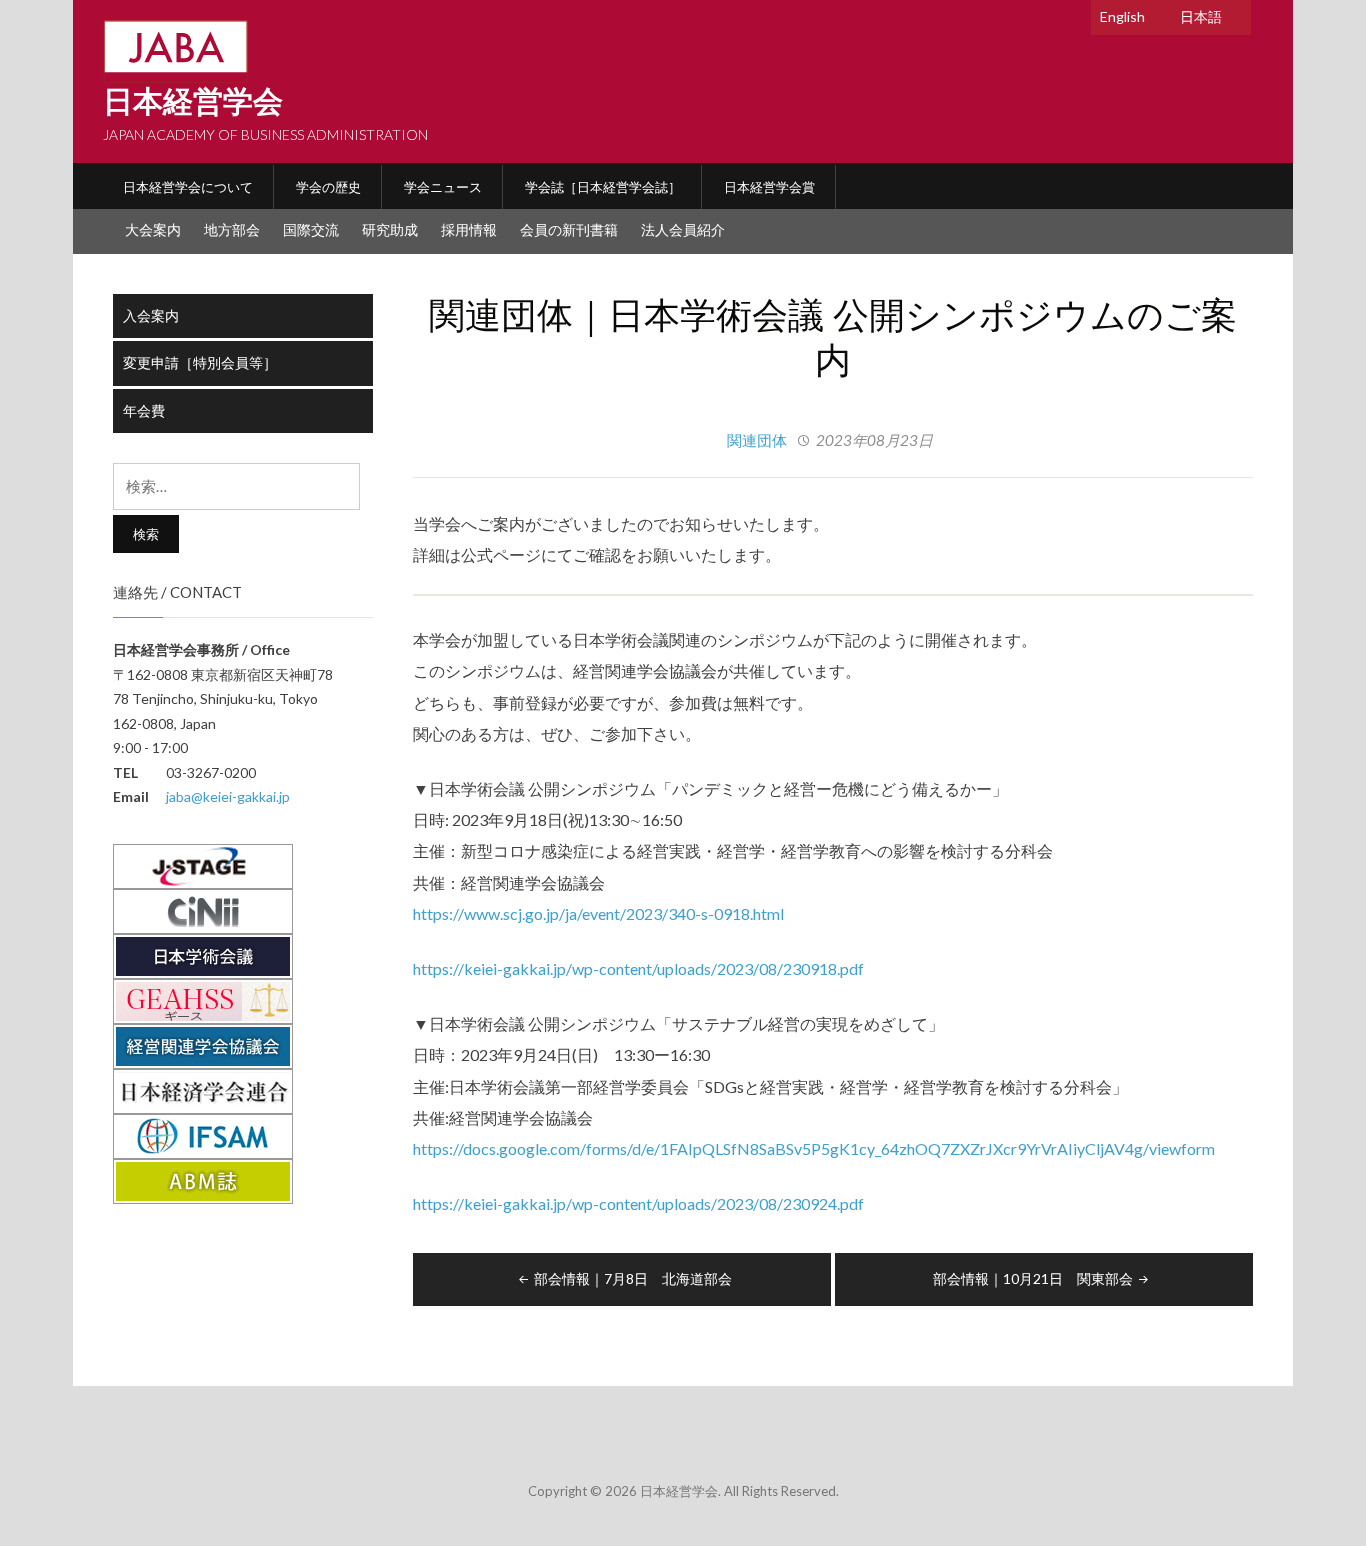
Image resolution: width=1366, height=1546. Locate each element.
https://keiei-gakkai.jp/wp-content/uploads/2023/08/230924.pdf (638, 1203)
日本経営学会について (188, 187)
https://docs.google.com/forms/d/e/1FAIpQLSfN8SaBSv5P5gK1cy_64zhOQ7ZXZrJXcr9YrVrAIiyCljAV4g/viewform (814, 1148)
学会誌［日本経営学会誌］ (603, 187)
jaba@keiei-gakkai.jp (228, 796)
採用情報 (469, 229)
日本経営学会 (193, 101)
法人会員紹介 (683, 229)
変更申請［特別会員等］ (200, 362)
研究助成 (390, 229)
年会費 (144, 410)
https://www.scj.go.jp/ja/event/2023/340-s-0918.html (598, 913)
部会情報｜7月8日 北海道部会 (633, 1278)
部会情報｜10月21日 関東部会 (1033, 1278)
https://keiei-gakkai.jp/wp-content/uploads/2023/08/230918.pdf (638, 968)
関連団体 (757, 440)
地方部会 (232, 229)
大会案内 (153, 229)
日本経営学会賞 (769, 187)
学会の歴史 (328, 187)
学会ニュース (443, 187)
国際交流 (311, 229)
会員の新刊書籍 (569, 229)
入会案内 (151, 315)
